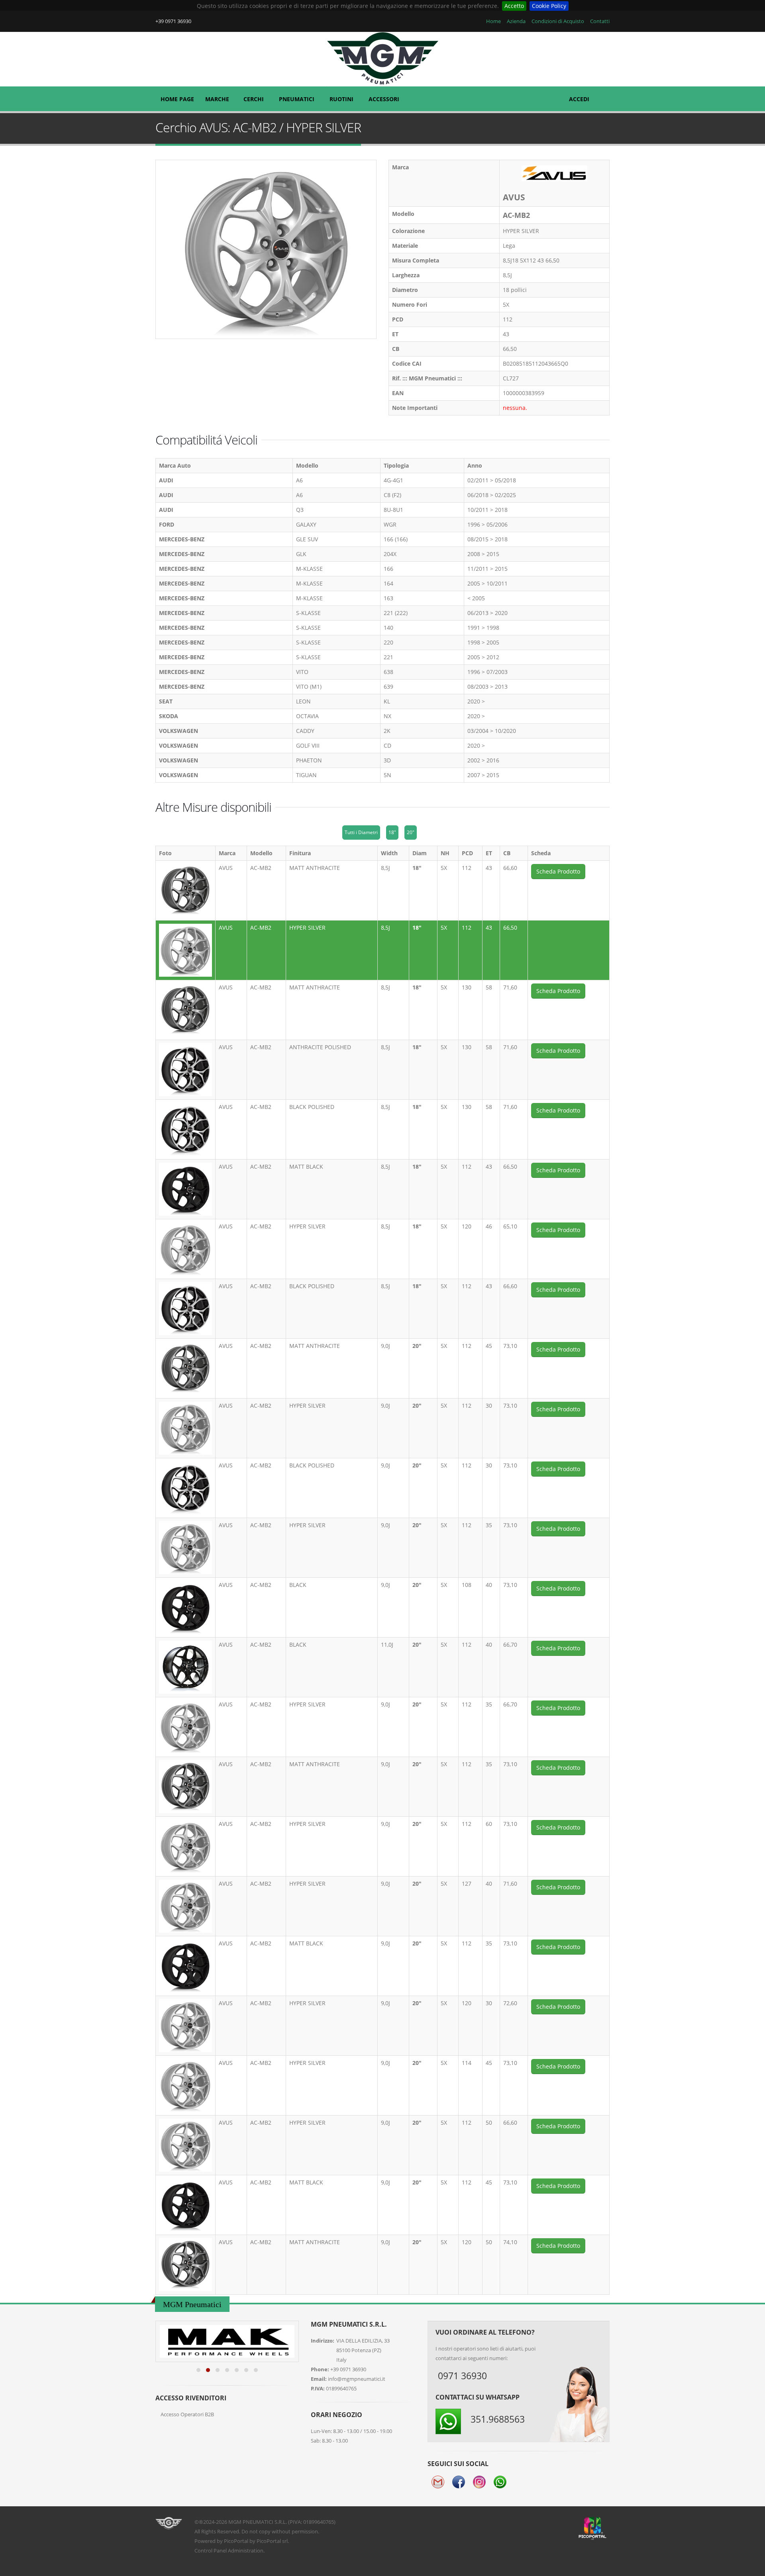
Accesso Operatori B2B (187, 2414)
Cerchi (254, 99)
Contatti (599, 21)
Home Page (177, 99)
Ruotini (341, 99)
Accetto (514, 6)
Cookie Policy (549, 6)
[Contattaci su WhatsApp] (745, 1873)
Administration (246, 2551)
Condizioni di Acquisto (557, 21)
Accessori (384, 99)
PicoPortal (236, 2541)
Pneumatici (297, 99)
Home (493, 21)
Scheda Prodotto (558, 871)
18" (392, 832)
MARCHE (217, 99)
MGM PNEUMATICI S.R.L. (258, 2522)
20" (411, 832)
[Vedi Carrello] (604, 95)
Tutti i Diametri (361, 832)
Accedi (579, 99)
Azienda (516, 21)
